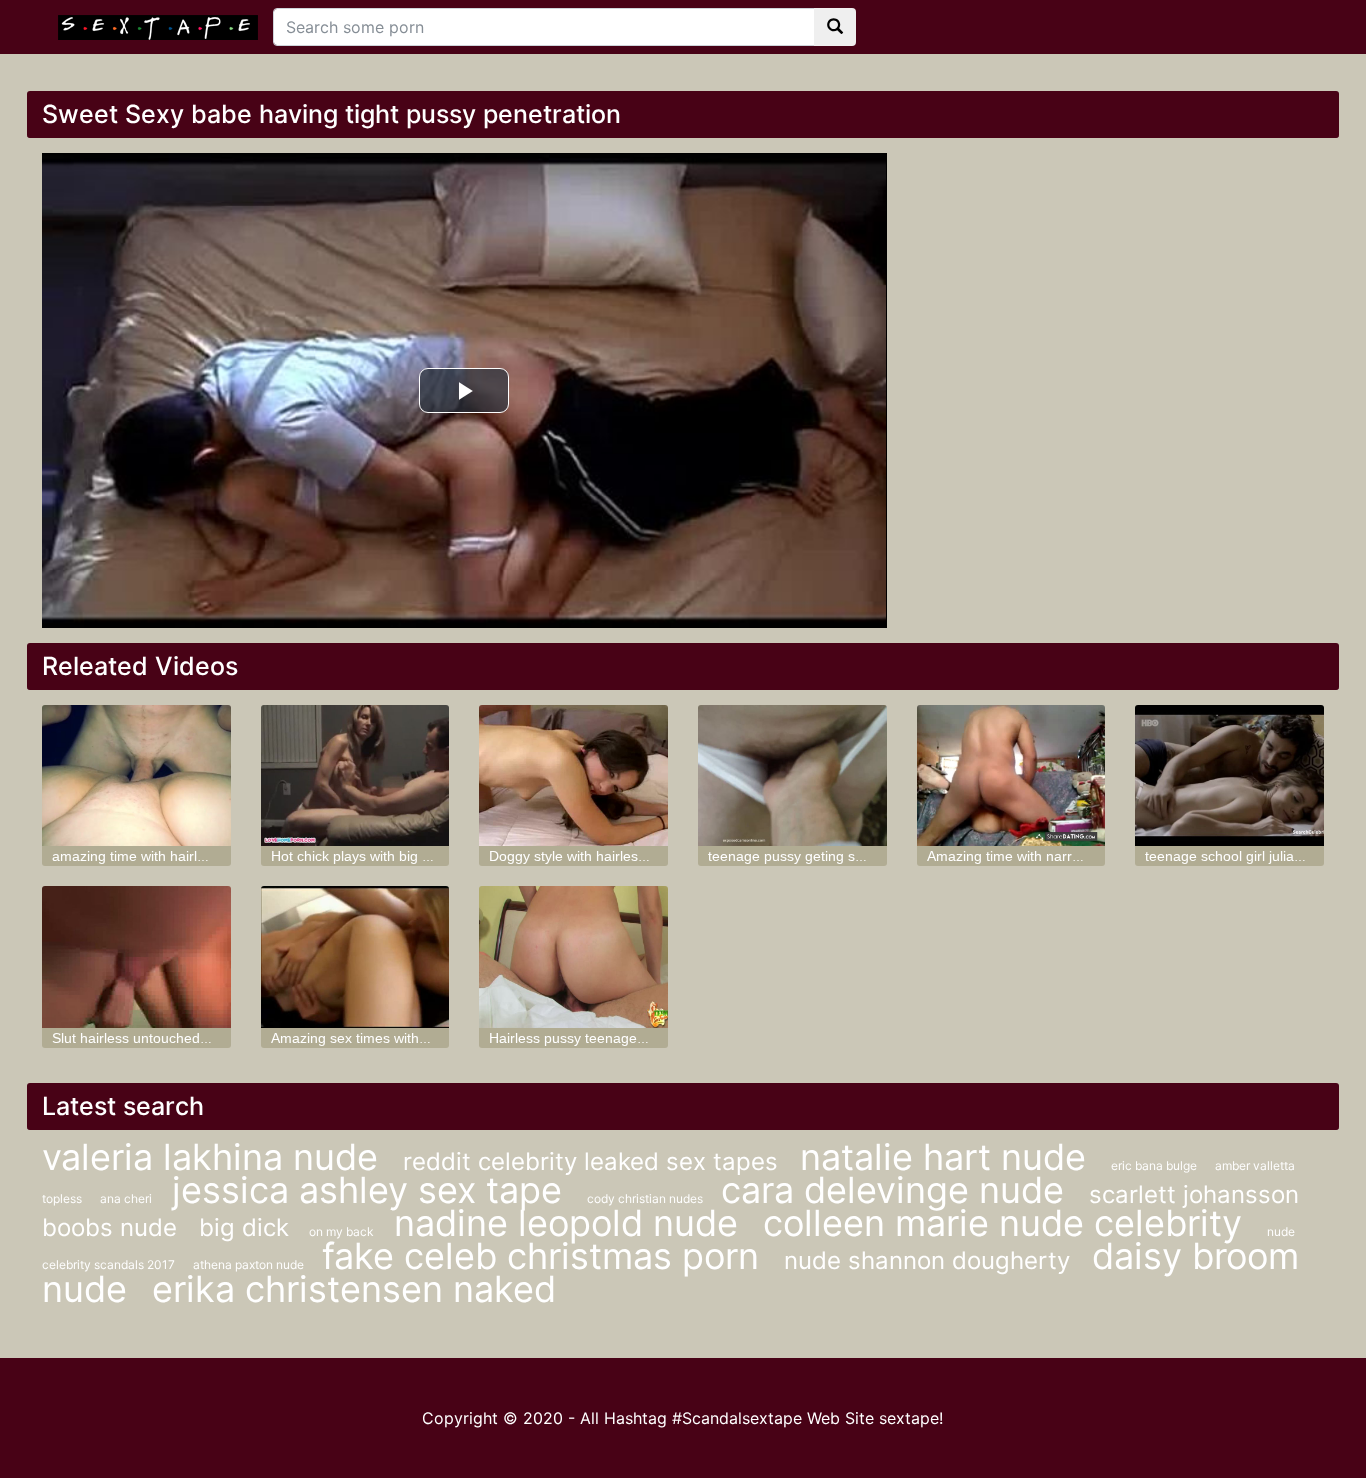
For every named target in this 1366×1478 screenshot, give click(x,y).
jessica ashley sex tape (372, 1190)
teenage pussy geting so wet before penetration (859, 856)
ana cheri (126, 1198)
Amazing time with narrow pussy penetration (1067, 856)
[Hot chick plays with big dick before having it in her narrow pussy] (355, 775)
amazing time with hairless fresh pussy (174, 856)
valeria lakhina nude (215, 1157)
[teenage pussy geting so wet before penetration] (792, 775)
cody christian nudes (646, 1198)
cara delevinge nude (897, 1190)
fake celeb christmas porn (545, 1256)
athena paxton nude (250, 1264)
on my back (341, 1231)
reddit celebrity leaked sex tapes (594, 1161)
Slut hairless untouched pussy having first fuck (198, 1038)
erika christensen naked (354, 1289)
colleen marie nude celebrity (1007, 1223)
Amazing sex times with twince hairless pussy (414, 1038)
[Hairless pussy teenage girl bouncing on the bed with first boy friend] (573, 956)
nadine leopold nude (571, 1223)
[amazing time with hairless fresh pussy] (136, 775)
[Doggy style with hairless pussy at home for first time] (573, 775)
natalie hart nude (948, 1157)
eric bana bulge (1155, 1165)
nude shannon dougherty (930, 1260)
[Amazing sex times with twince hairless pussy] (355, 956)
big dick (244, 1227)
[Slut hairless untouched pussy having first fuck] (136, 956)
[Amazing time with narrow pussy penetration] (1011, 775)
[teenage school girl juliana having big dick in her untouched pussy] (1229, 775)
